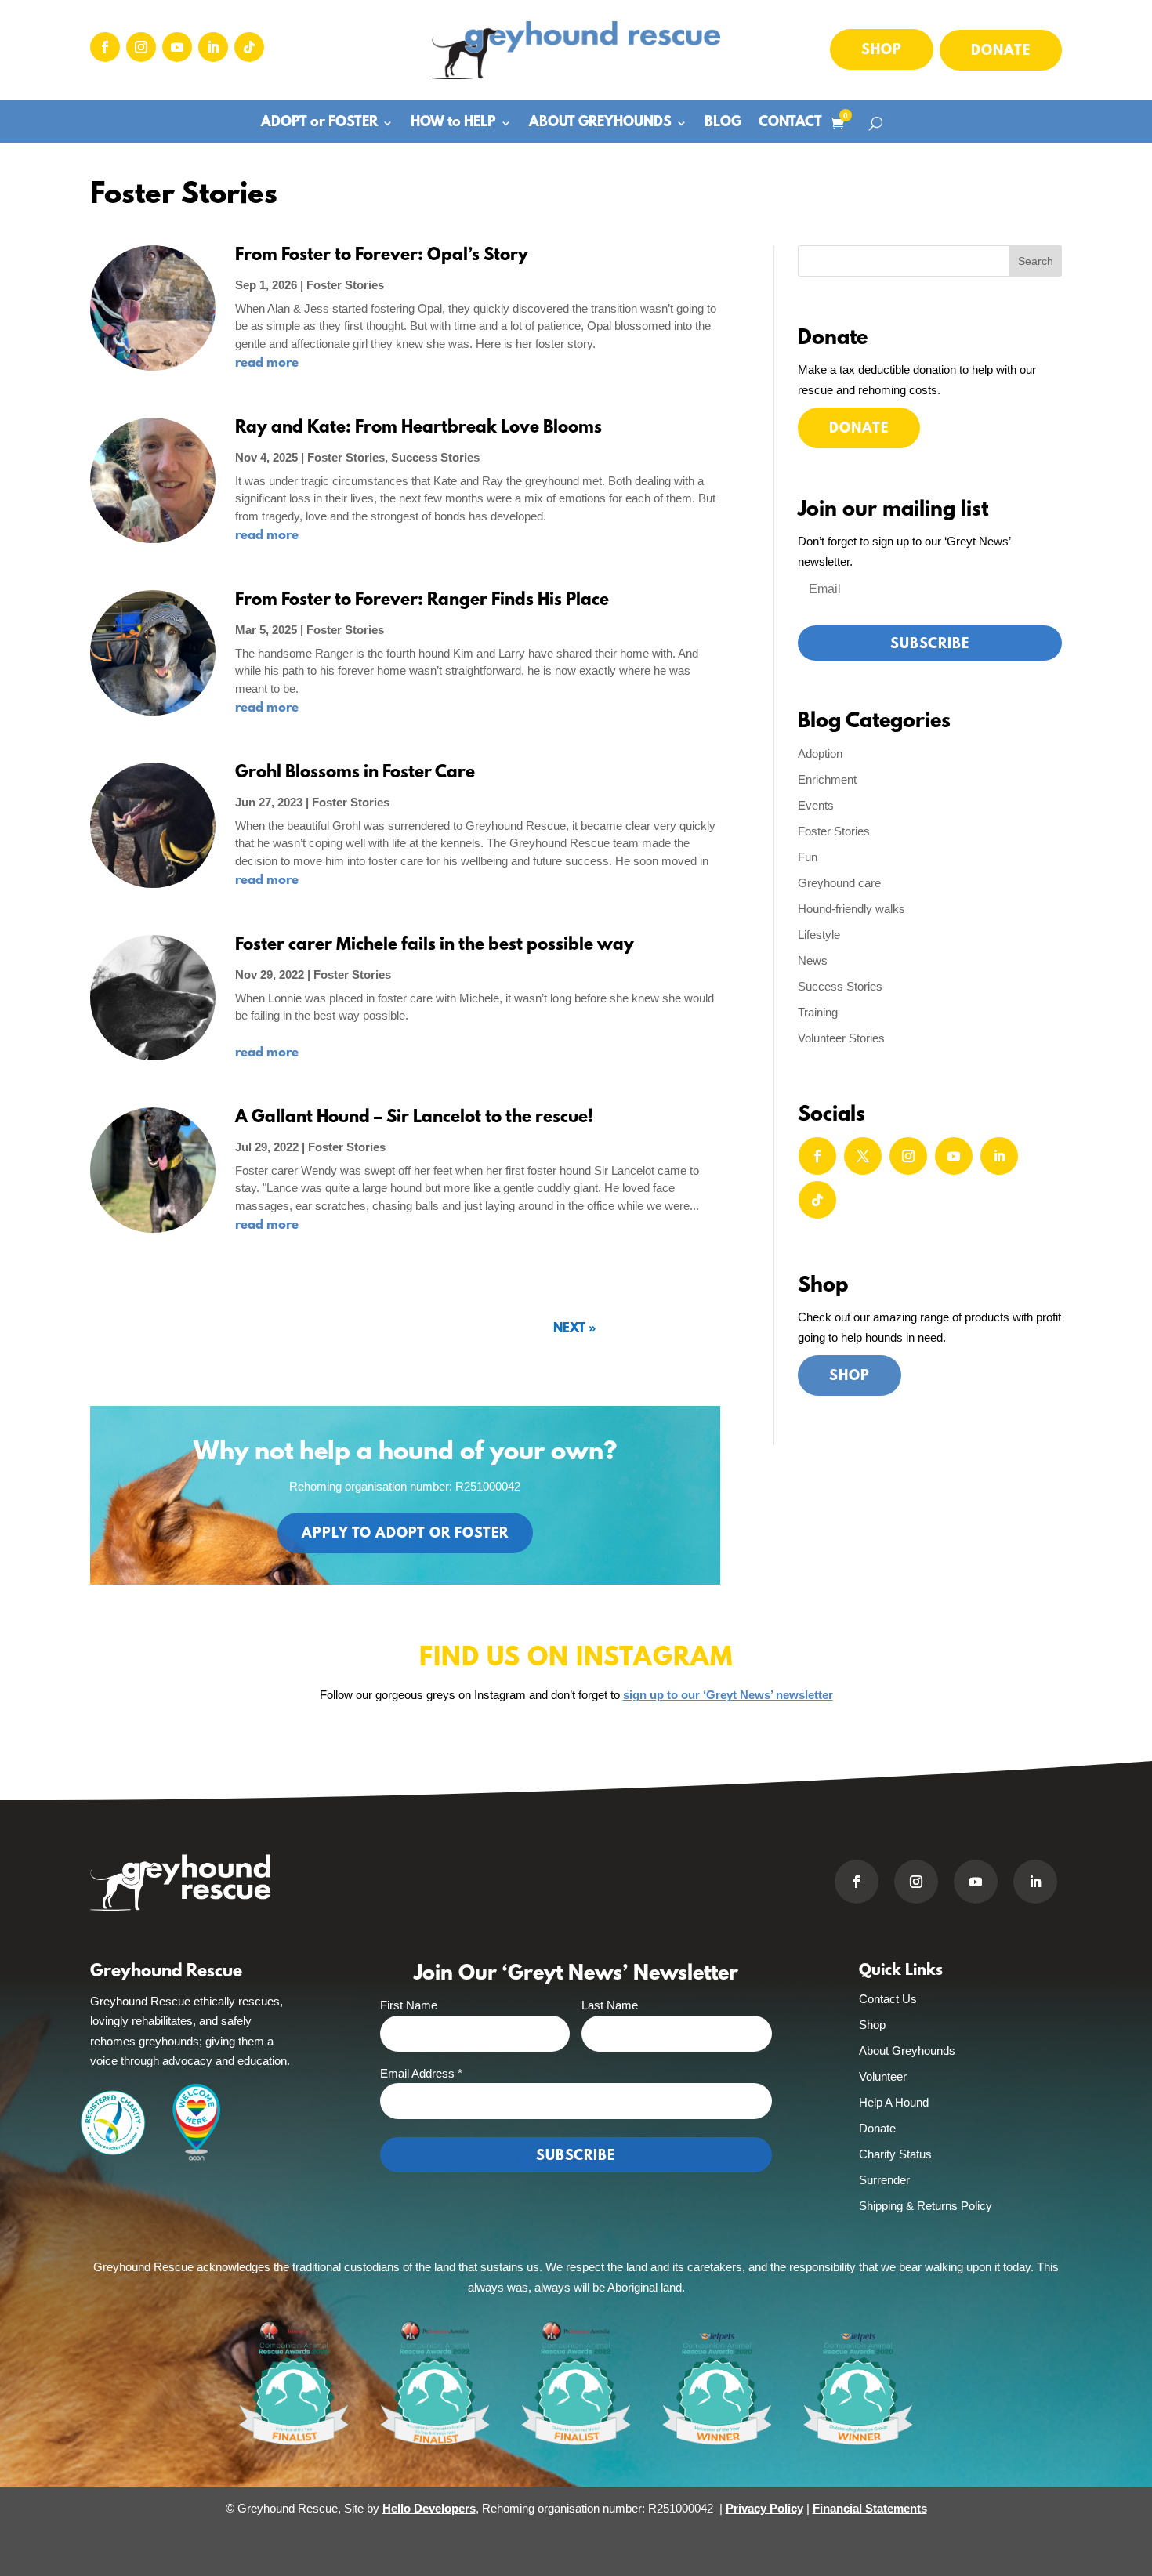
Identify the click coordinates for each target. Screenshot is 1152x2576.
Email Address (421, 2073)
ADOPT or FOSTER (319, 124)
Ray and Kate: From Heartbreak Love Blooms (418, 428)
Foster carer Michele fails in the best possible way (437, 946)
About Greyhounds (907, 2051)
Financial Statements (870, 2508)
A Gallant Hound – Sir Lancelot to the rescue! (414, 1118)
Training (818, 1012)
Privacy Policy (764, 2508)
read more (267, 363)
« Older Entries (605, 1330)
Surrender (884, 2180)
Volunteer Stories (841, 1038)
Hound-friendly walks (851, 909)
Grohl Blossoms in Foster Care (355, 773)
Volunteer (883, 2076)
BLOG (723, 124)
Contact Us (888, 1999)
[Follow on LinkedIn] (213, 47)
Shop (882, 51)
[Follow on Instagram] (141, 47)
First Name (409, 2005)
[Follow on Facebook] (105, 47)
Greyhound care (839, 883)
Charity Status (895, 2154)
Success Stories (435, 457)
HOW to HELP (453, 124)
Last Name (610, 2005)
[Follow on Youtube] (177, 47)
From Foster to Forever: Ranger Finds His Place (422, 601)
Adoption (820, 754)
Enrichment (827, 779)
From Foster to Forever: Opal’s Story (382, 256)
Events (816, 805)
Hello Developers (429, 2508)
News (813, 960)
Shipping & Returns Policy (926, 2206)
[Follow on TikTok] (249, 47)
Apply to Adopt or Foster (405, 1534)
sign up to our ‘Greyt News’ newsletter (728, 1695)
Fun (808, 857)
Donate (1001, 52)
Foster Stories (345, 285)
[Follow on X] (863, 1156)
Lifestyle (819, 935)
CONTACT (790, 124)
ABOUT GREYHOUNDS (600, 124)
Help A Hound (894, 2102)
